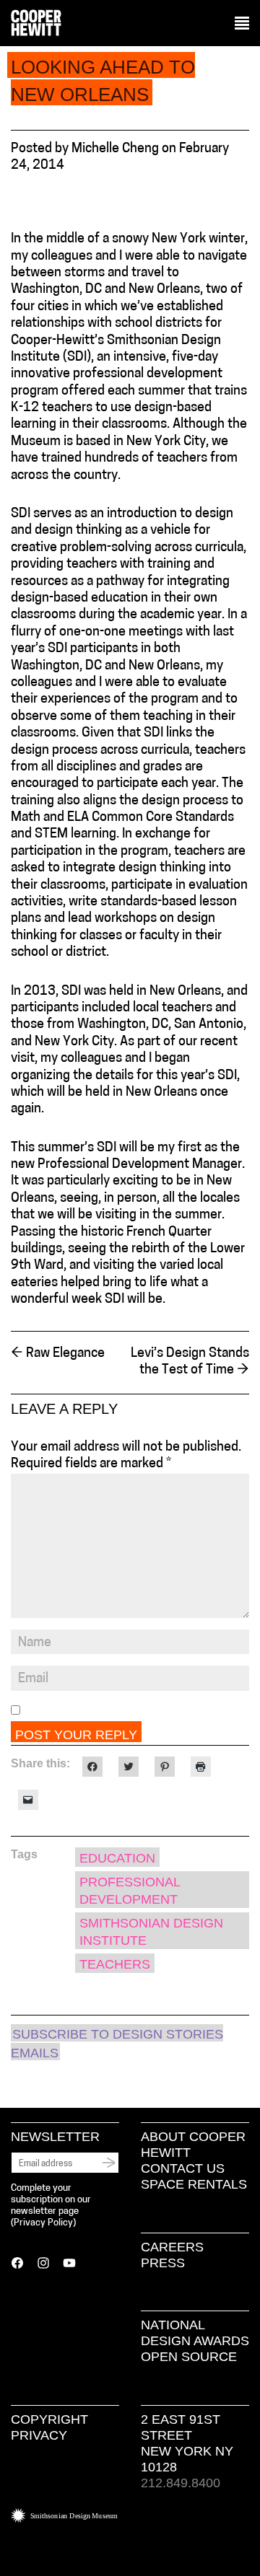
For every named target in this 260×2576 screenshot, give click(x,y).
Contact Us (183, 2168)
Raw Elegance (58, 1354)
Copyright (49, 2419)
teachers (115, 1964)
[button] (242, 24)
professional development (130, 1890)
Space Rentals (194, 2184)
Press (163, 2263)
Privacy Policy (43, 2223)
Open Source (189, 2357)
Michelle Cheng (115, 149)
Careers (172, 2247)
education (117, 1858)
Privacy (39, 2435)
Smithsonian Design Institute (151, 1931)
